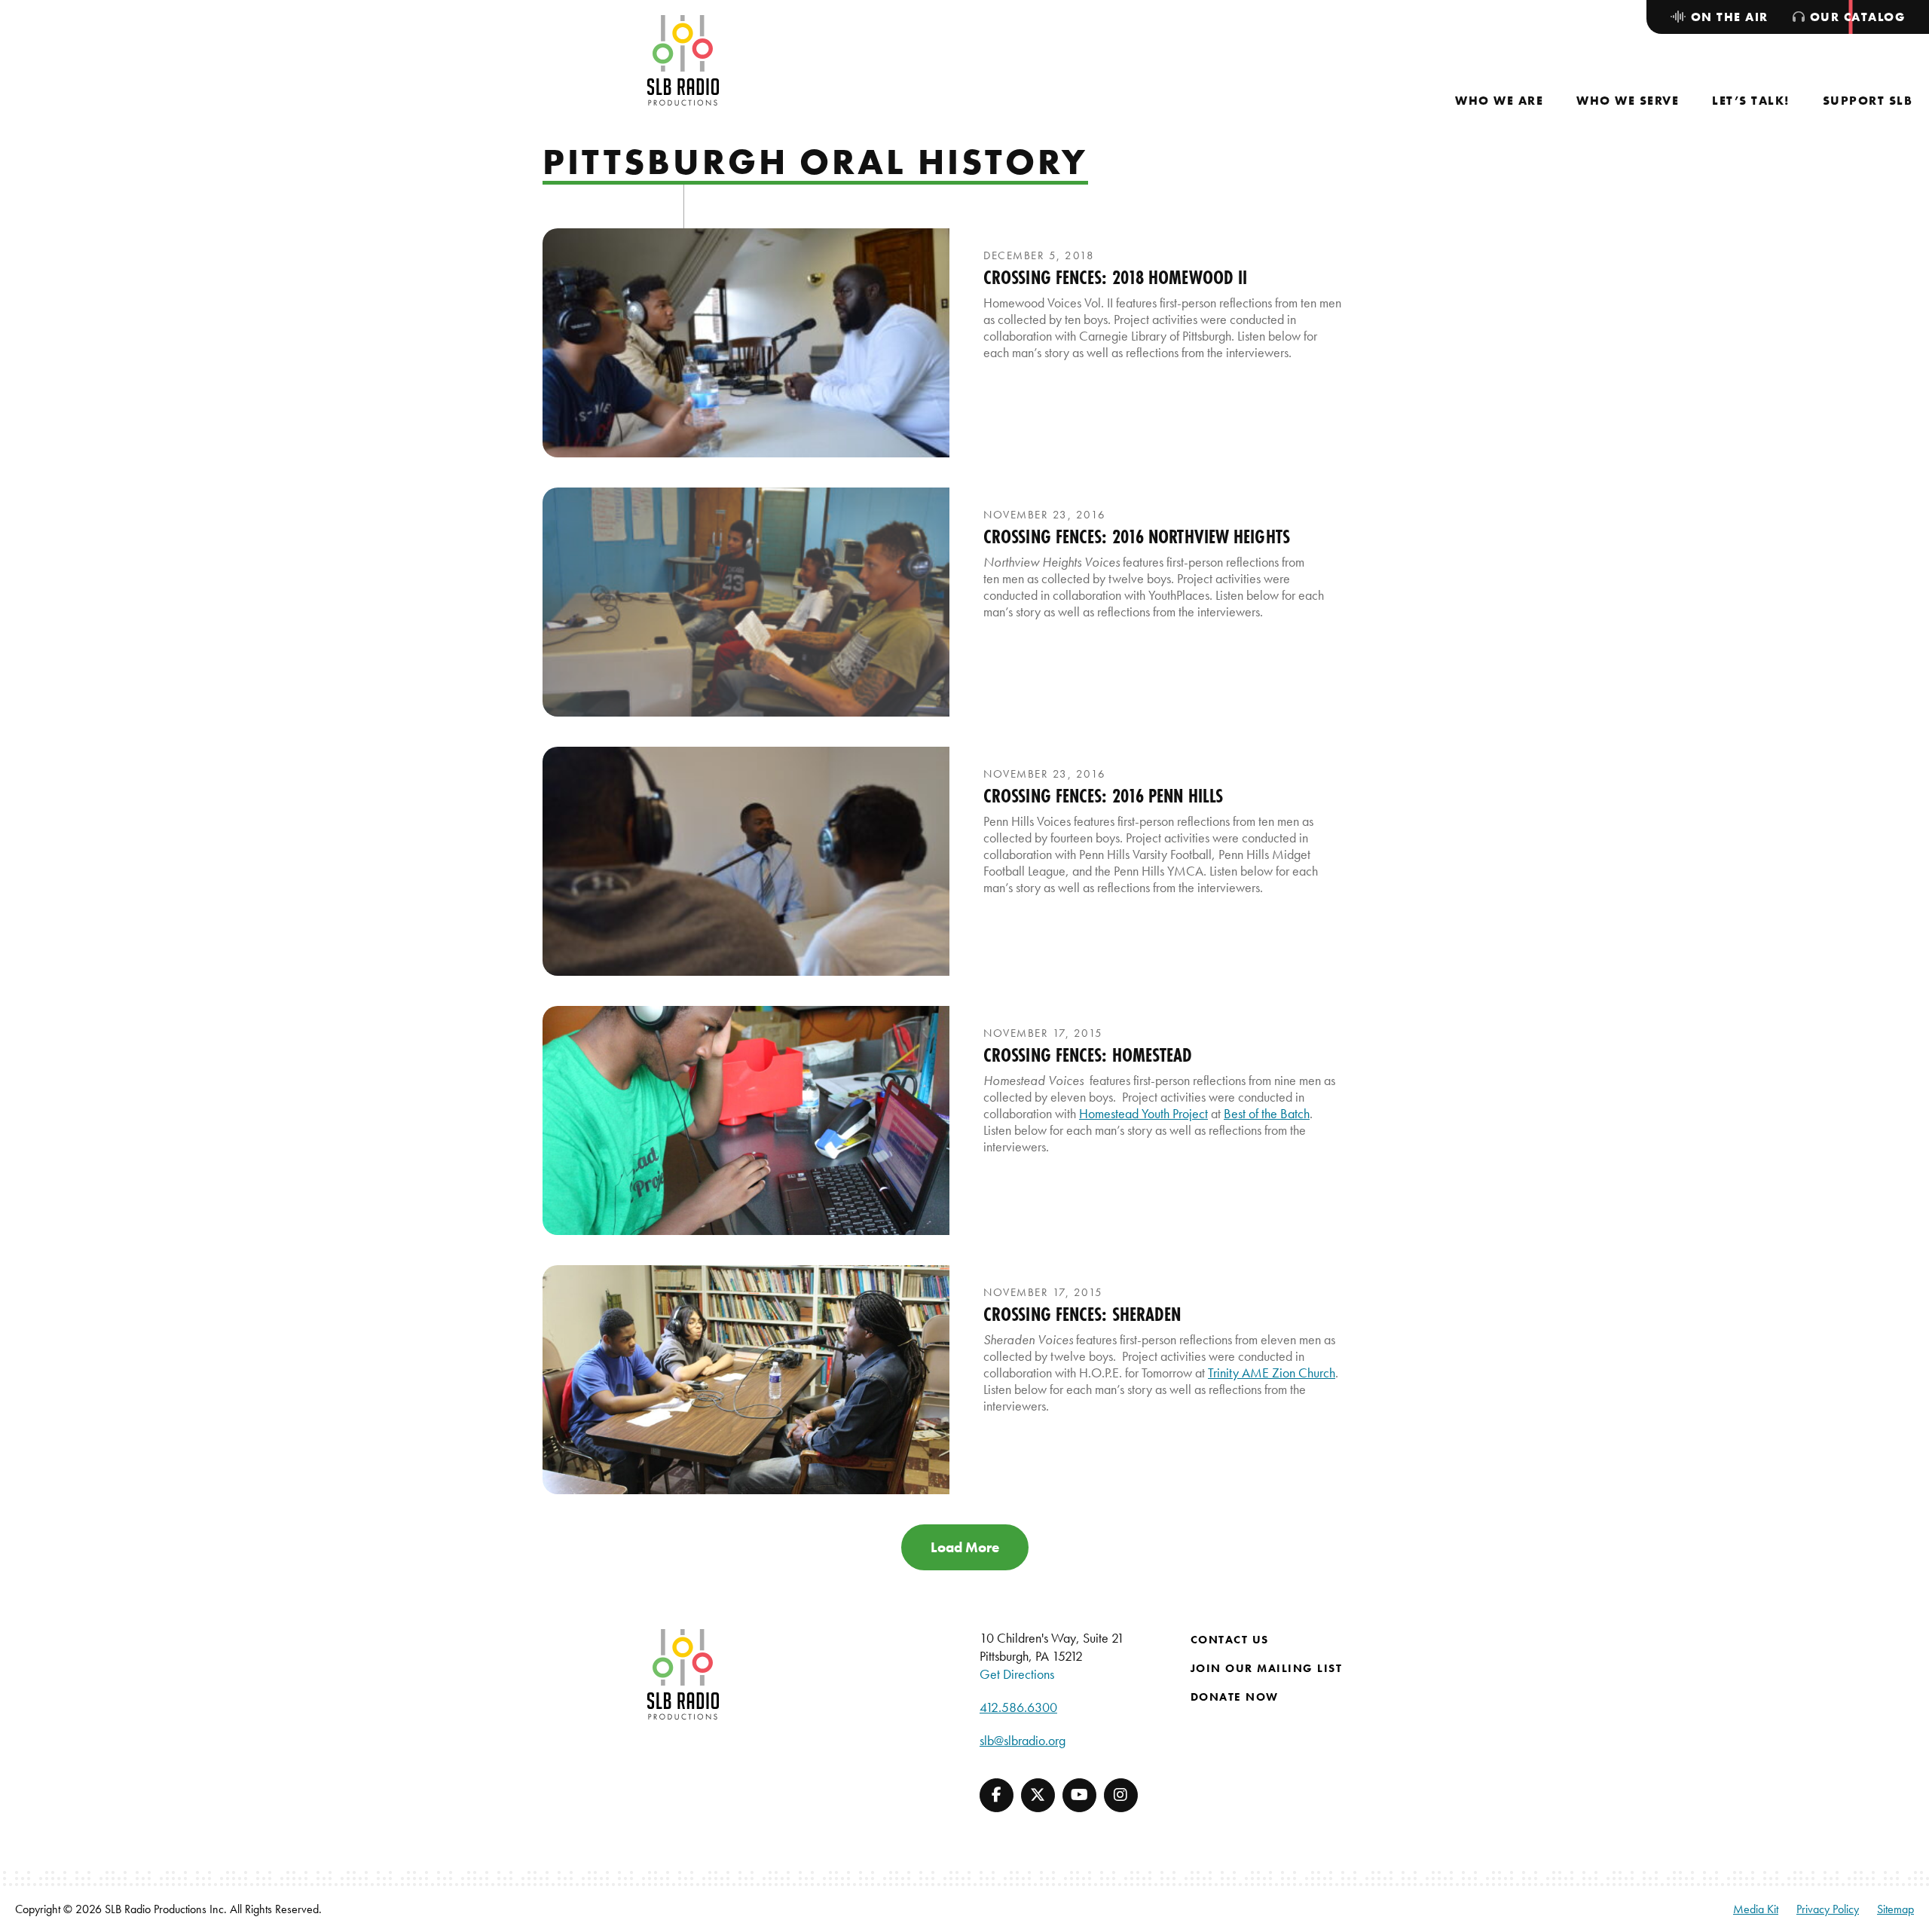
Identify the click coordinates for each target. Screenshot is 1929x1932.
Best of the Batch (1267, 1113)
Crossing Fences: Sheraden (1082, 1314)
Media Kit (1756, 1909)
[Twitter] (1038, 1795)
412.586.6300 (1018, 1707)
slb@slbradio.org (1023, 1740)
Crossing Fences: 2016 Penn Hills (1103, 796)
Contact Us (1230, 1640)
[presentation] (746, 343)
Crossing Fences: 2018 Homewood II (1115, 277)
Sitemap (1895, 1909)
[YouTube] (1079, 1795)
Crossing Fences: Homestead (1088, 1055)
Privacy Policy (1828, 1909)
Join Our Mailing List (1267, 1668)
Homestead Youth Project (1143, 1113)
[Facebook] (997, 1795)
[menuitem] (1499, 101)
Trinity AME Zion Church (1272, 1373)
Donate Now (1235, 1697)
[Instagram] (1121, 1795)
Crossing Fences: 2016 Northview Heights (1137, 536)
